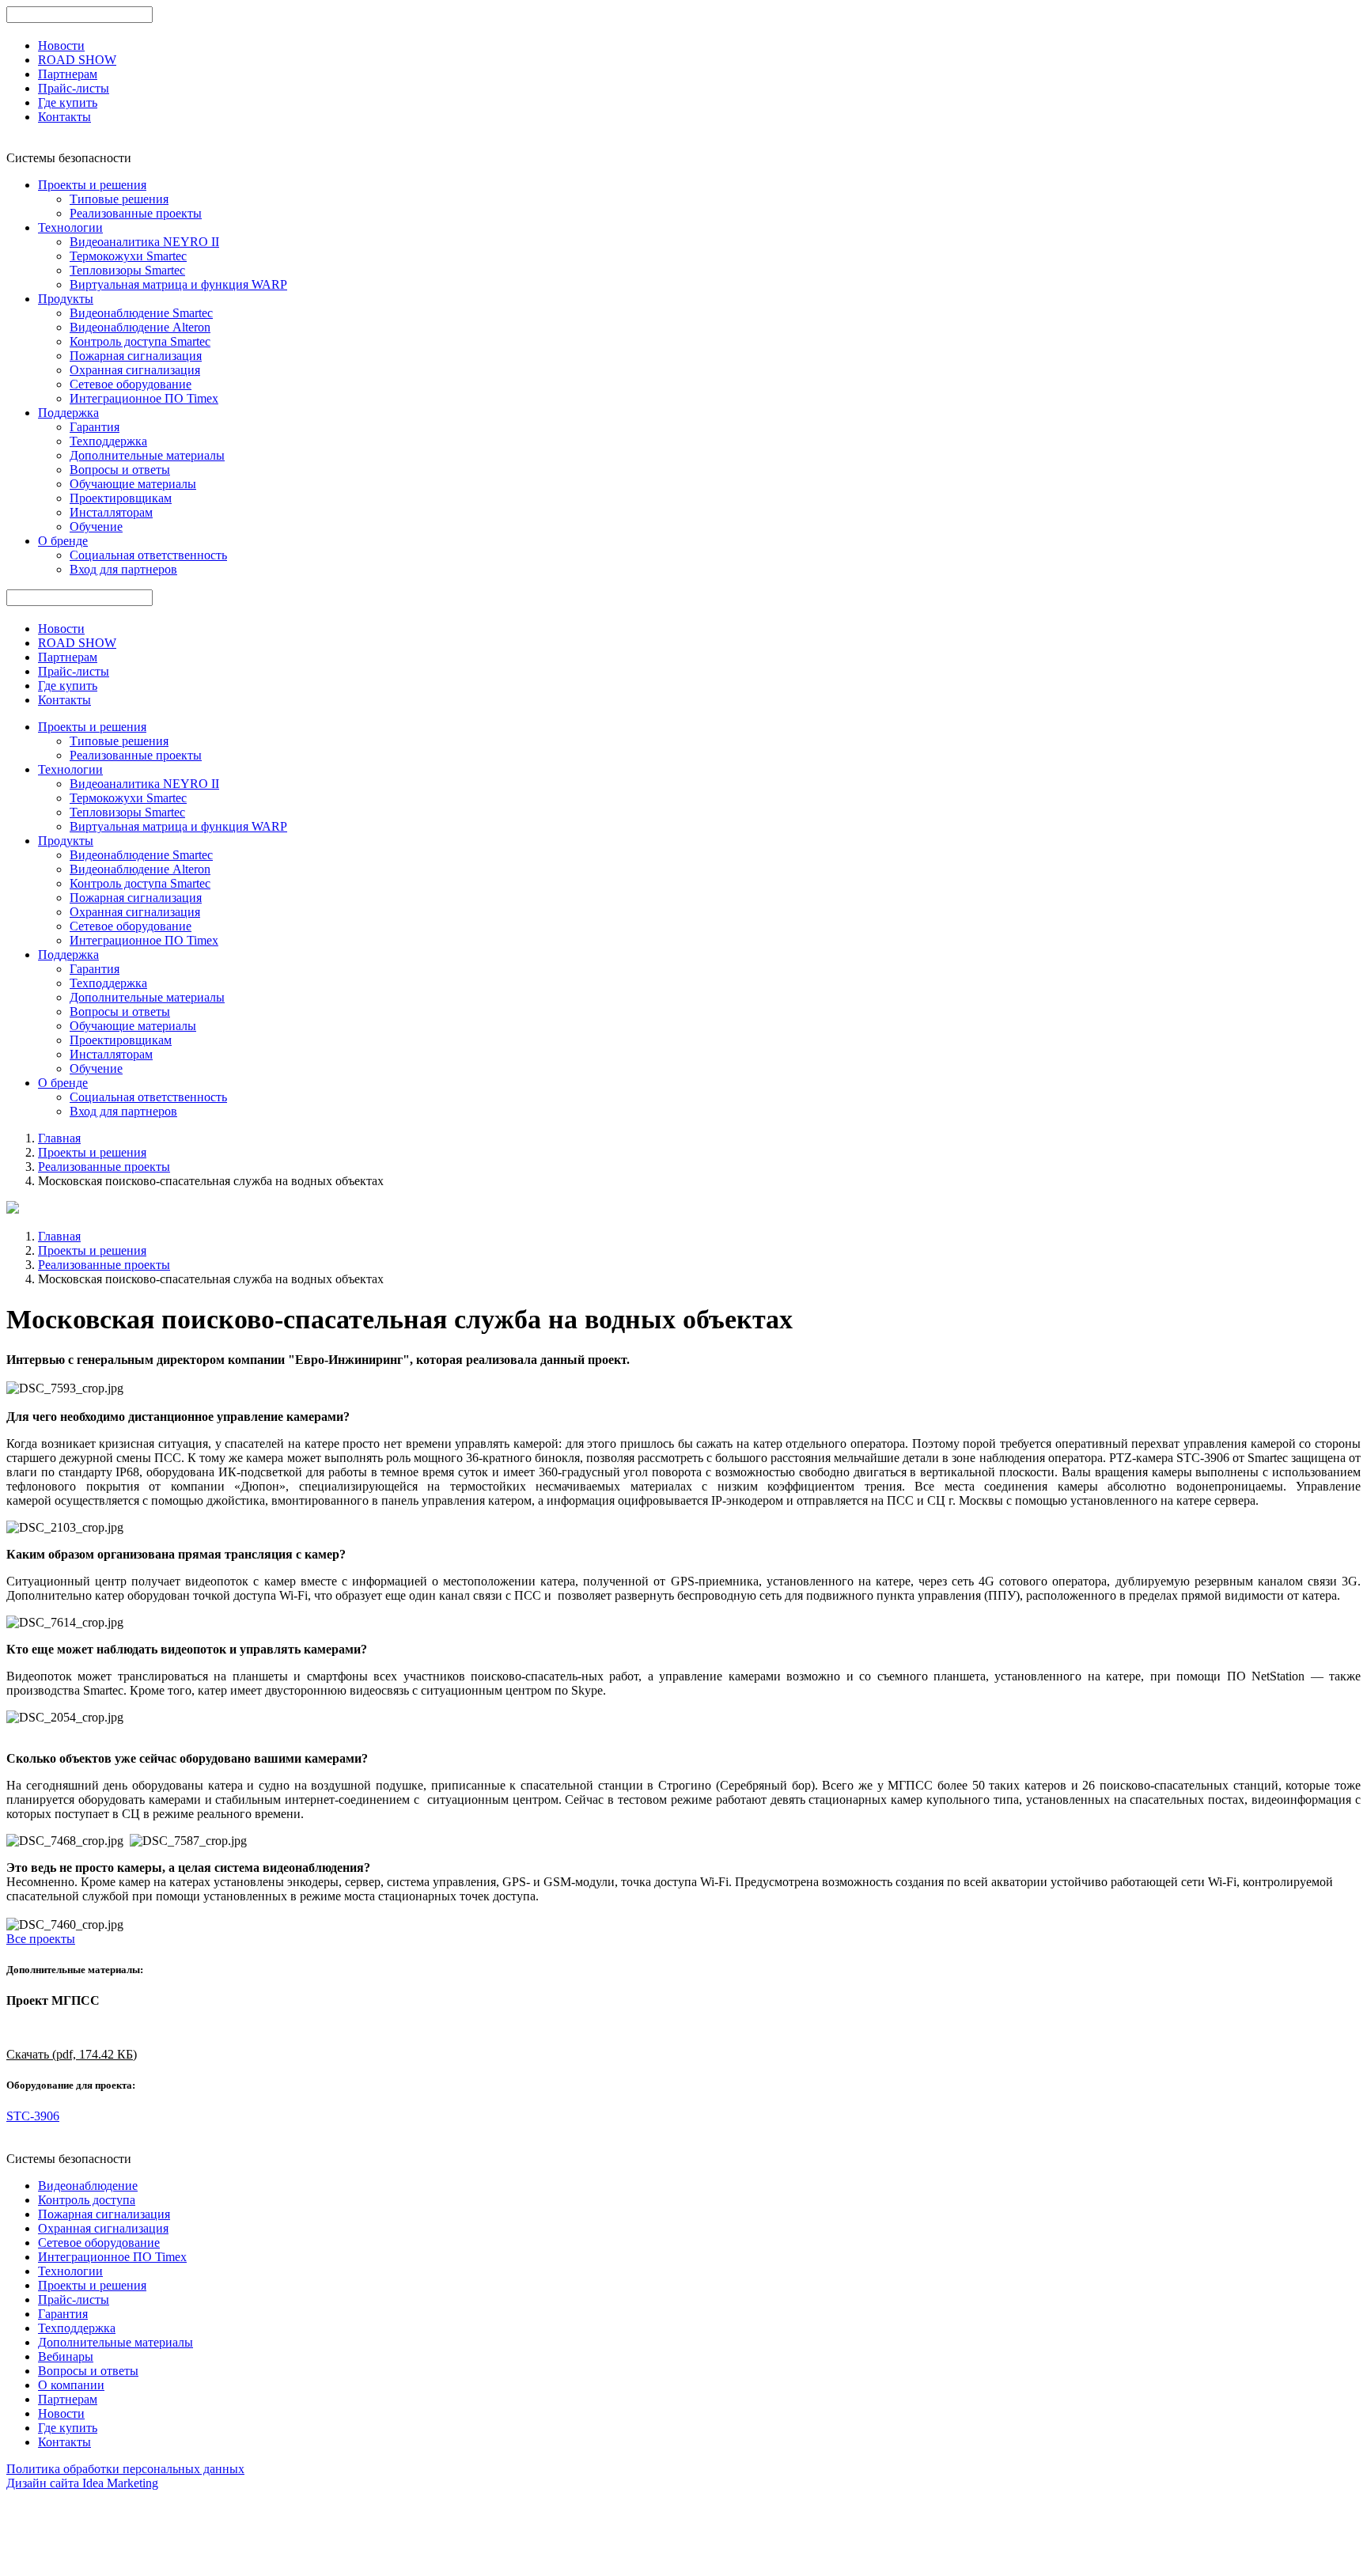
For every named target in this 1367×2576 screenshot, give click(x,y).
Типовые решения (119, 199)
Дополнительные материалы (147, 455)
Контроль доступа (87, 2200)
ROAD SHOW (77, 60)
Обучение (96, 527)
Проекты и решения (92, 185)
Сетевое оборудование (131, 384)
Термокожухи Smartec (128, 256)
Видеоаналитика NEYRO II (144, 242)
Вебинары (66, 2356)
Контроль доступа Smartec (140, 341)
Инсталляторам (111, 512)
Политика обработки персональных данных (125, 2469)
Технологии (70, 227)
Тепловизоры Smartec (127, 270)
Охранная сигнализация (135, 370)
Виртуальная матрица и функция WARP (178, 284)
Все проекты (41, 1939)
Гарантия (95, 427)
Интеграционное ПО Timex (144, 398)
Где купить (68, 102)
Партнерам (68, 74)
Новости (61, 45)
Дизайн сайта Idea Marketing (82, 2483)
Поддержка (68, 413)
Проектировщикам (121, 498)
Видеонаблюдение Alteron (140, 327)
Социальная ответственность (148, 555)
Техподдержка (108, 441)
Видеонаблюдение (88, 2186)
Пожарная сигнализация (136, 356)
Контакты (64, 117)
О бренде (63, 541)
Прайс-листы (74, 88)
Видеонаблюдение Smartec (141, 313)
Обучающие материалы (133, 484)
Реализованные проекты (136, 213)
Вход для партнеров (123, 569)
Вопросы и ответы (120, 470)
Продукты (66, 299)
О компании (71, 2385)
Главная (59, 1138)
